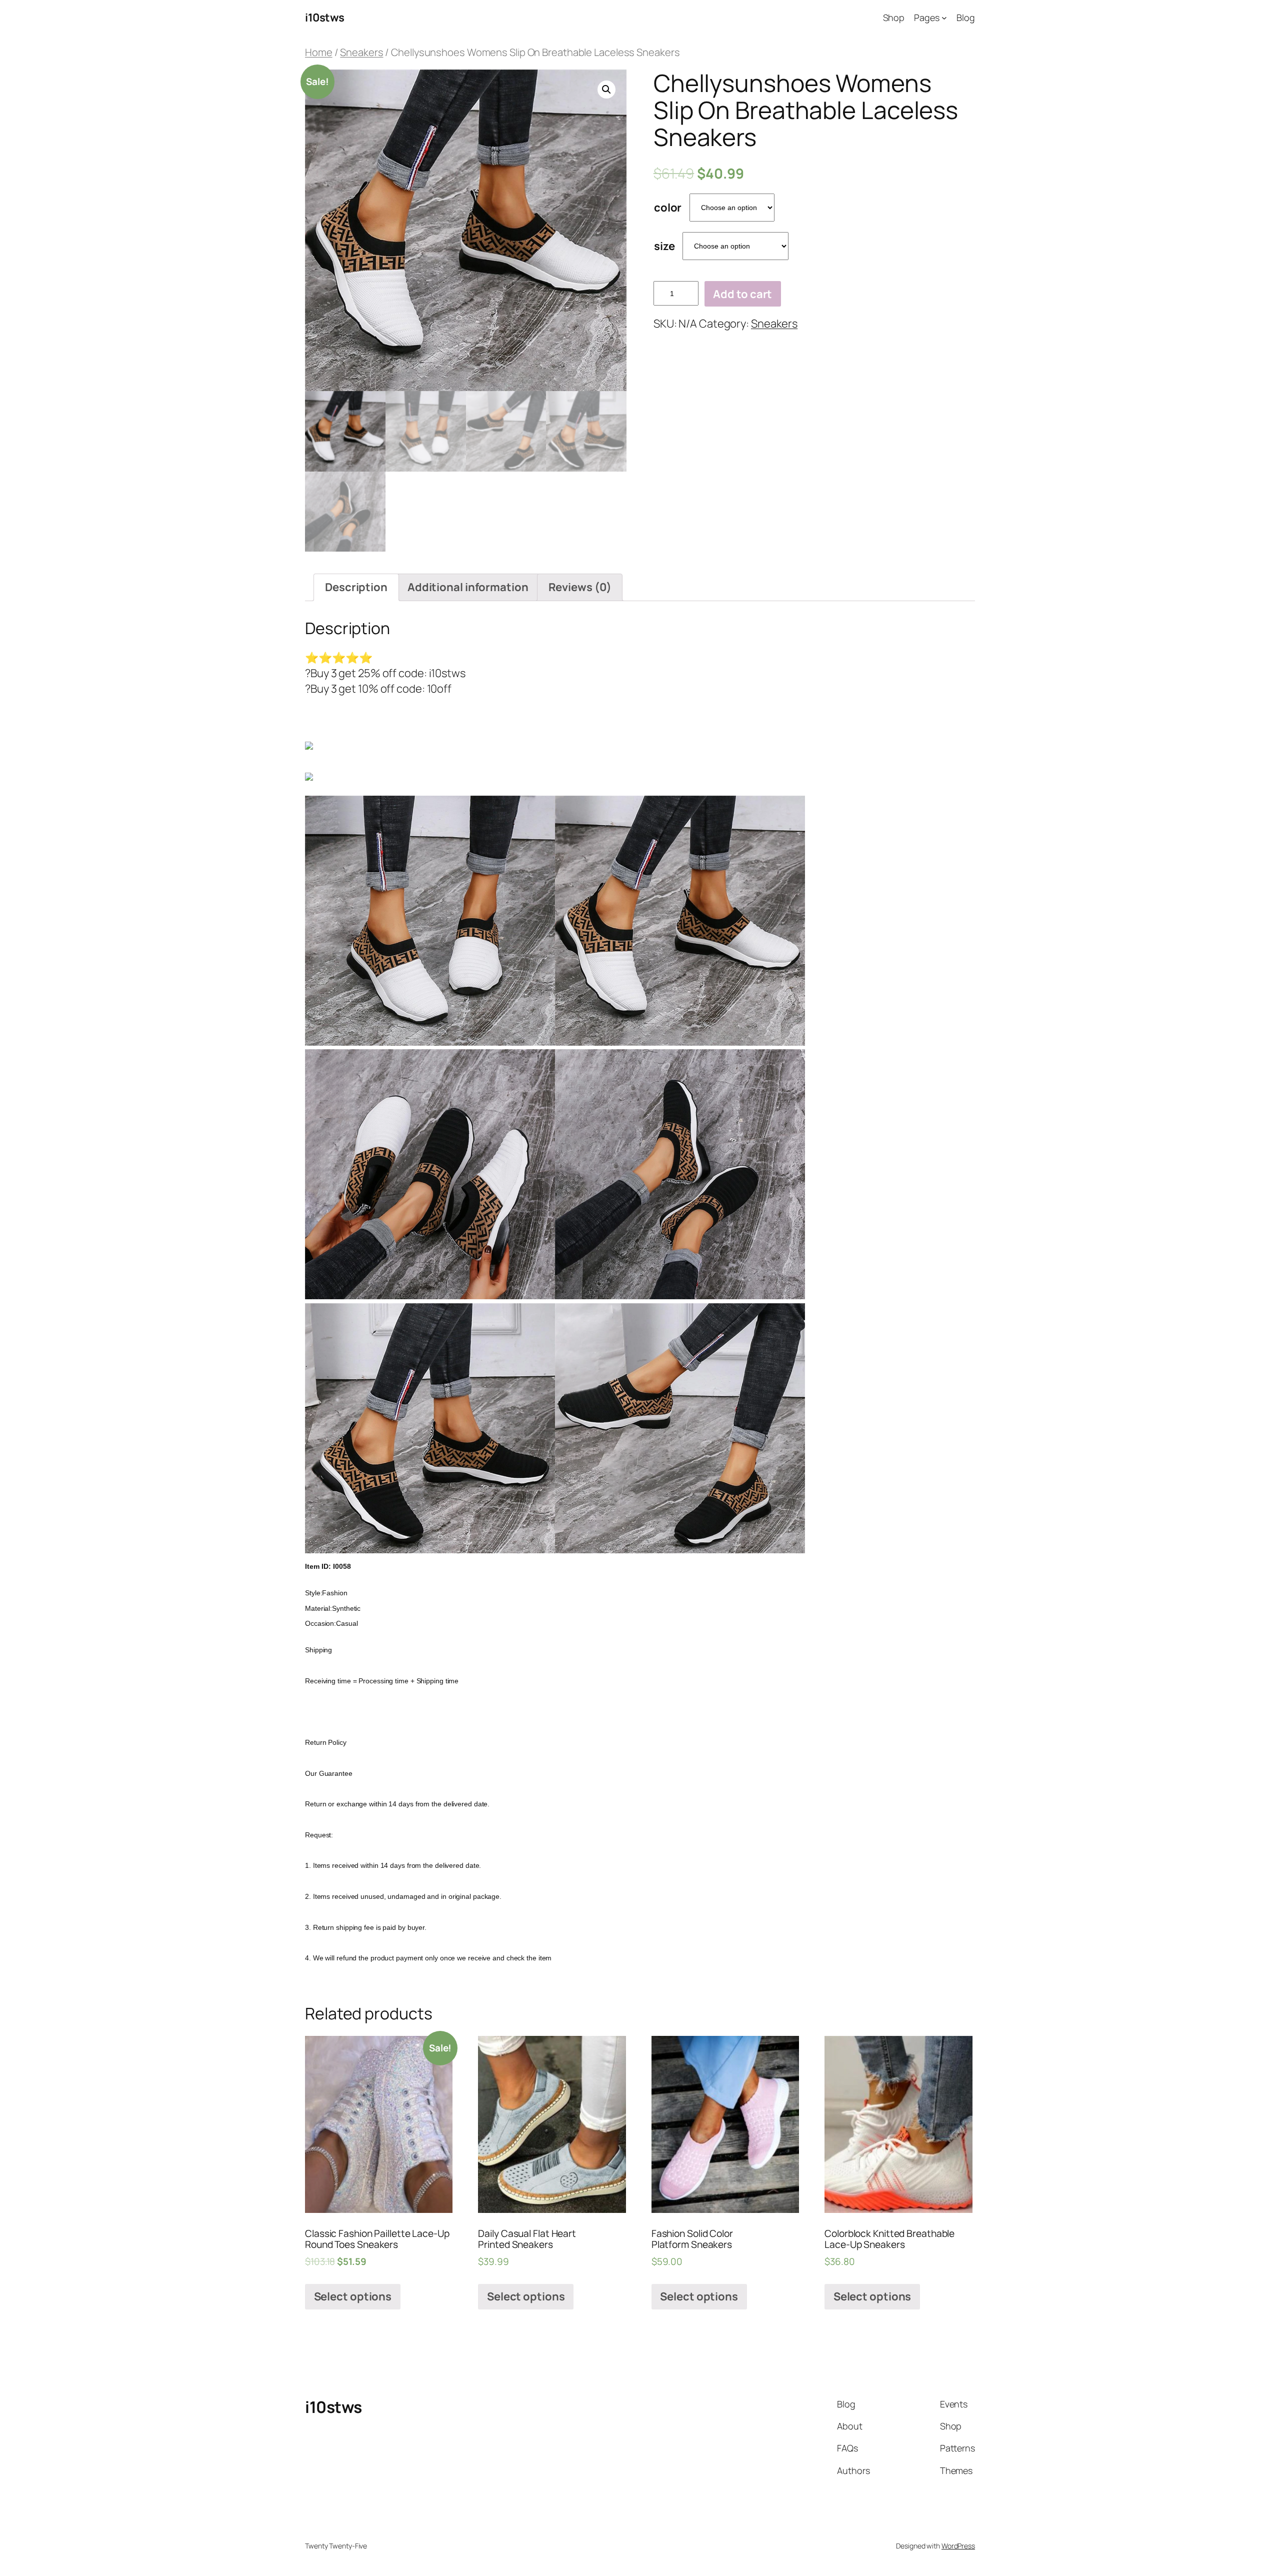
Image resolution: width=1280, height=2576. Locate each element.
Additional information (468, 587)
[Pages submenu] (944, 18)
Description (356, 587)
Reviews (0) (580, 587)
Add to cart (742, 294)
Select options (353, 2296)
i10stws (325, 18)
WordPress (958, 2546)
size (664, 246)
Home (319, 52)
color (668, 208)
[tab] (356, 587)
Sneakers (361, 52)
